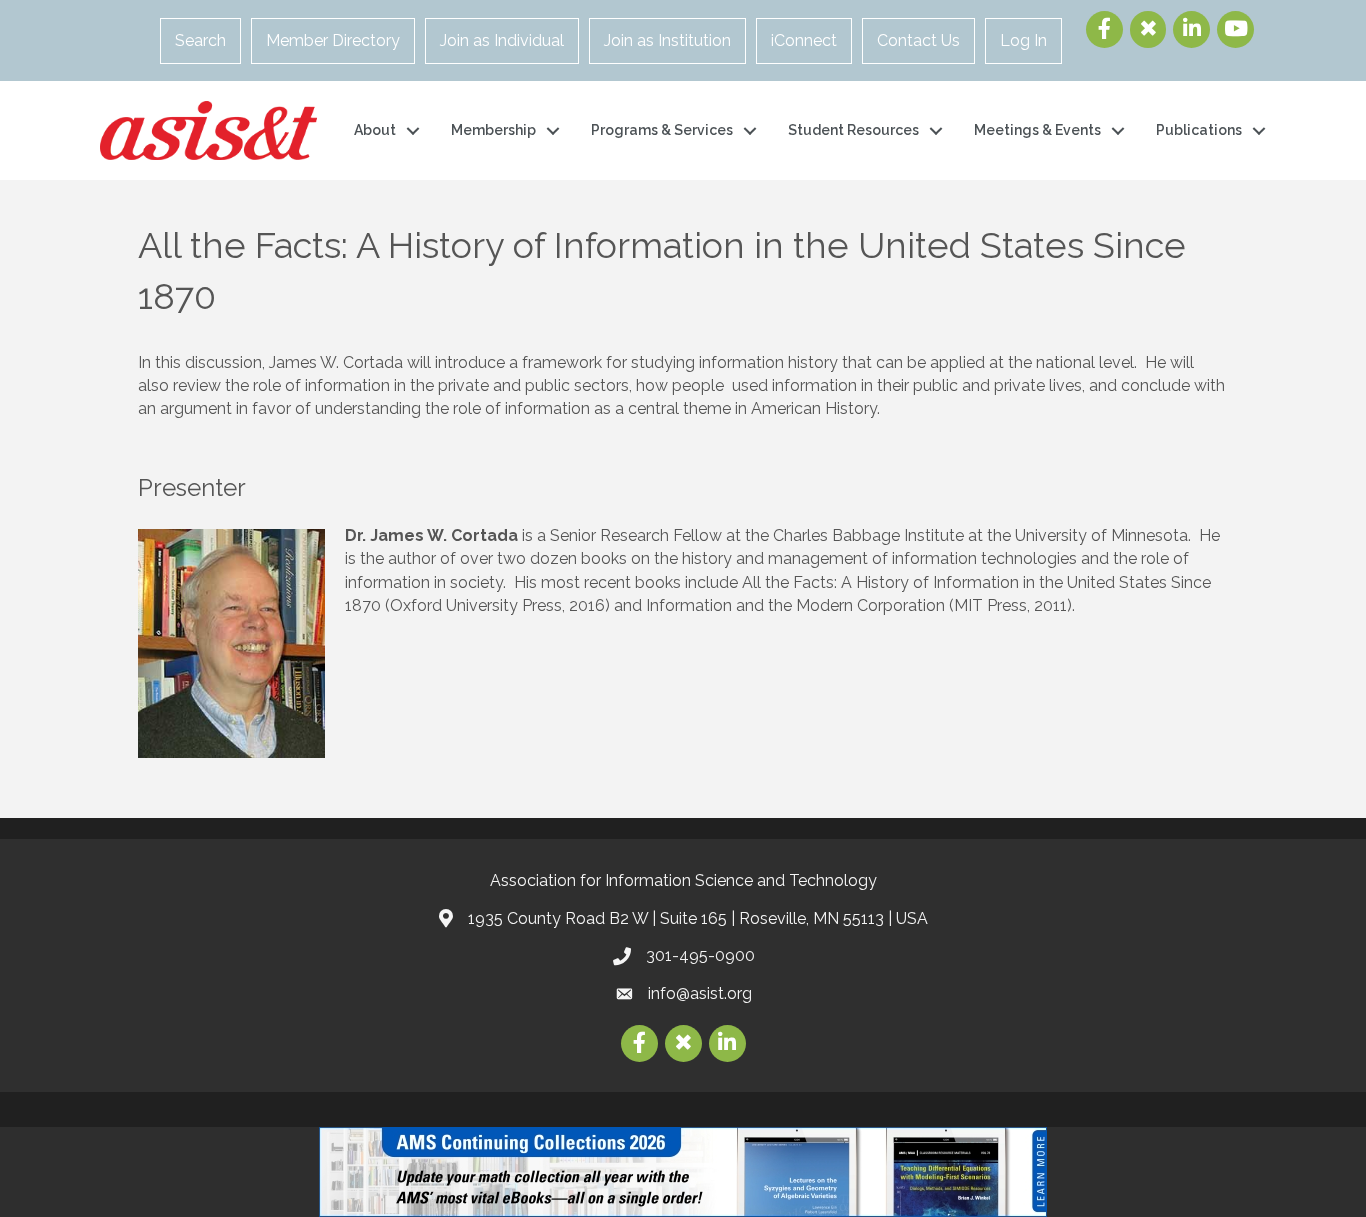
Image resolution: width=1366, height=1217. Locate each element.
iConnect (804, 40)
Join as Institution (667, 40)
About (375, 130)
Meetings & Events (1037, 130)
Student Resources (853, 130)
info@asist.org (700, 993)
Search (200, 40)
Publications (1199, 130)
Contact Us (918, 40)
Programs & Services (662, 130)
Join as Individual (502, 40)
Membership (493, 130)
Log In (1023, 40)
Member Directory (333, 40)
